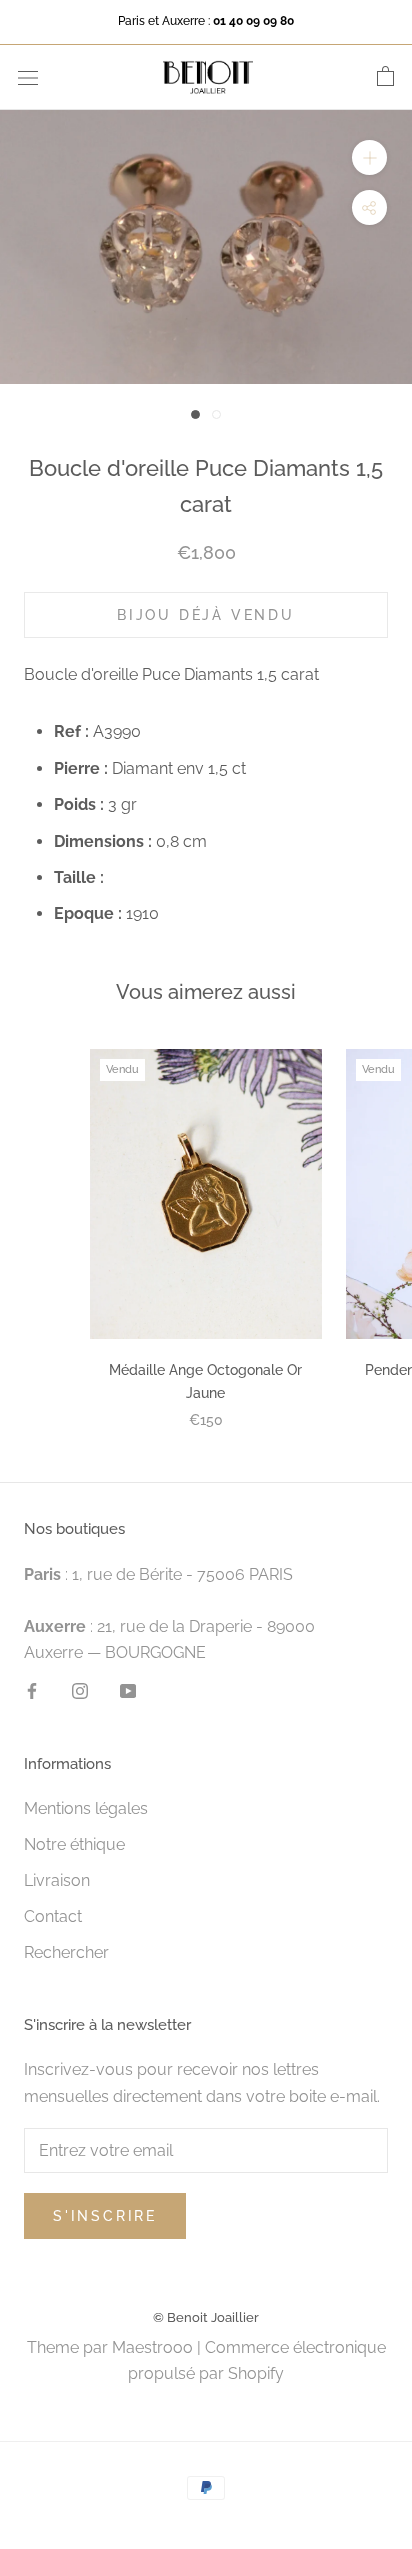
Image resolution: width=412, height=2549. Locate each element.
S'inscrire (105, 2216)
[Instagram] (80, 1690)
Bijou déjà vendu (206, 615)
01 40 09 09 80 (253, 21)
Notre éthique (74, 1844)
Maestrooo (152, 2347)
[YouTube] (128, 1690)
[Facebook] (32, 1690)
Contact (53, 1916)
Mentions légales (86, 1808)
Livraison (57, 1880)
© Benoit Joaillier (206, 2317)
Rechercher (66, 1952)
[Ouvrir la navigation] (28, 77)
